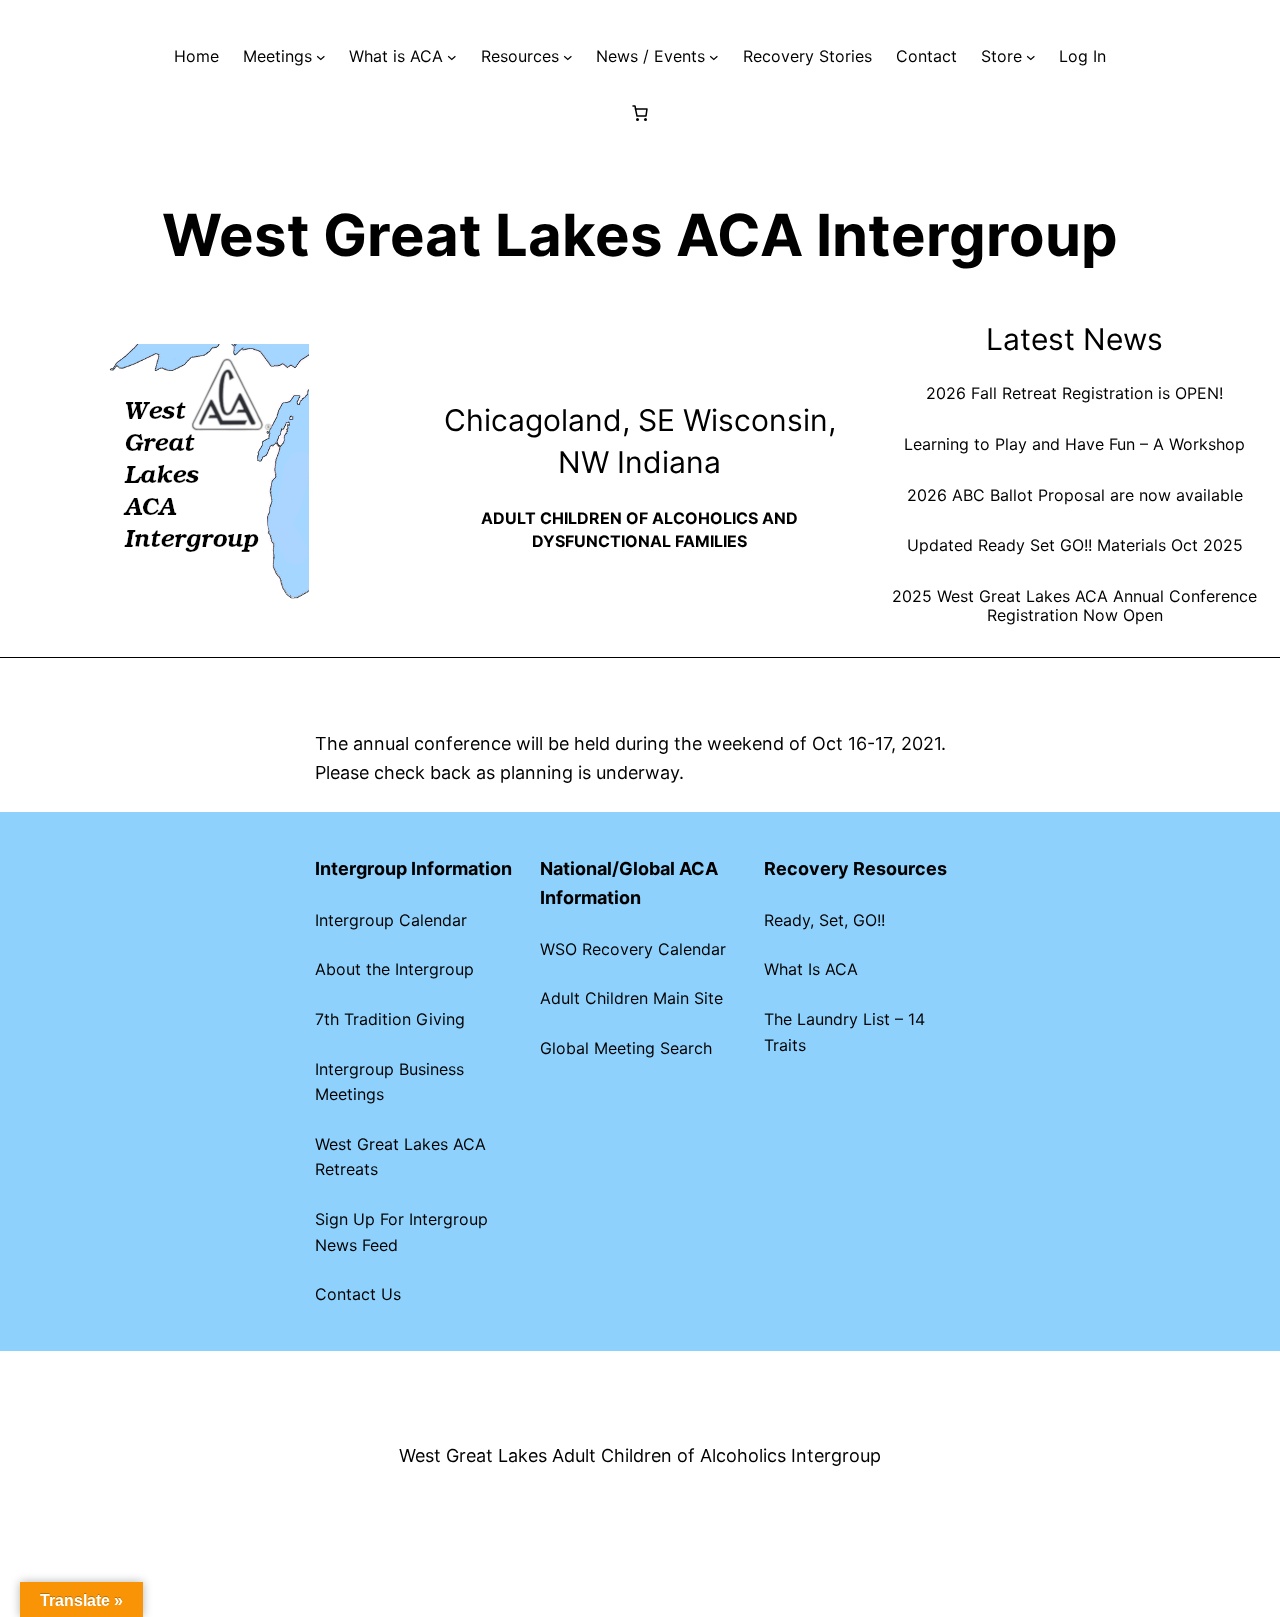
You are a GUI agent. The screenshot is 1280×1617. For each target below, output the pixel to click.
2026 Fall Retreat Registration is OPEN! (1074, 393)
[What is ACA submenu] (452, 57)
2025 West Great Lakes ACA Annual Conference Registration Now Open (1074, 606)
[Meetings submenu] (321, 57)
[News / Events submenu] (714, 57)
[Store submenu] (1031, 57)
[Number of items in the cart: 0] (640, 113)
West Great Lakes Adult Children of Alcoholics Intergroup (640, 1455)
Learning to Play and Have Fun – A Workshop (1074, 444)
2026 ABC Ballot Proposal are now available (1075, 495)
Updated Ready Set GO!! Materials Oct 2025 (1075, 545)
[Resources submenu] (568, 57)
